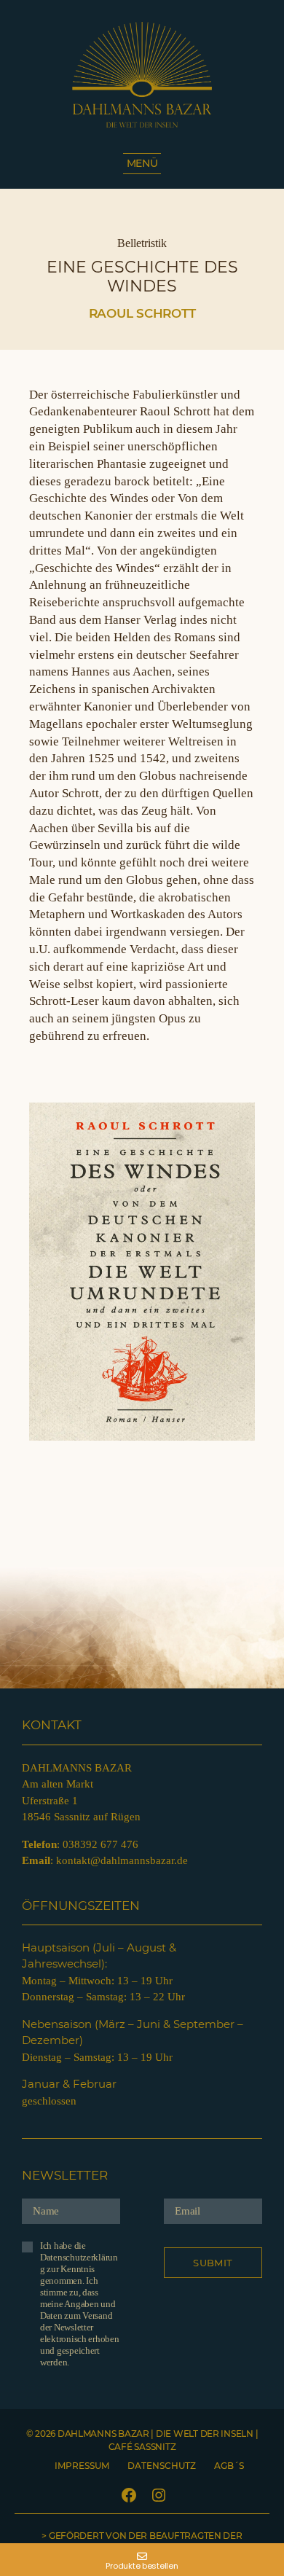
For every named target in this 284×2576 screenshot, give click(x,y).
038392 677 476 (100, 1844)
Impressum (82, 2466)
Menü (142, 163)
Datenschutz (162, 2466)
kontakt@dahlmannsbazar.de (122, 1860)
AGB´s (229, 2466)
